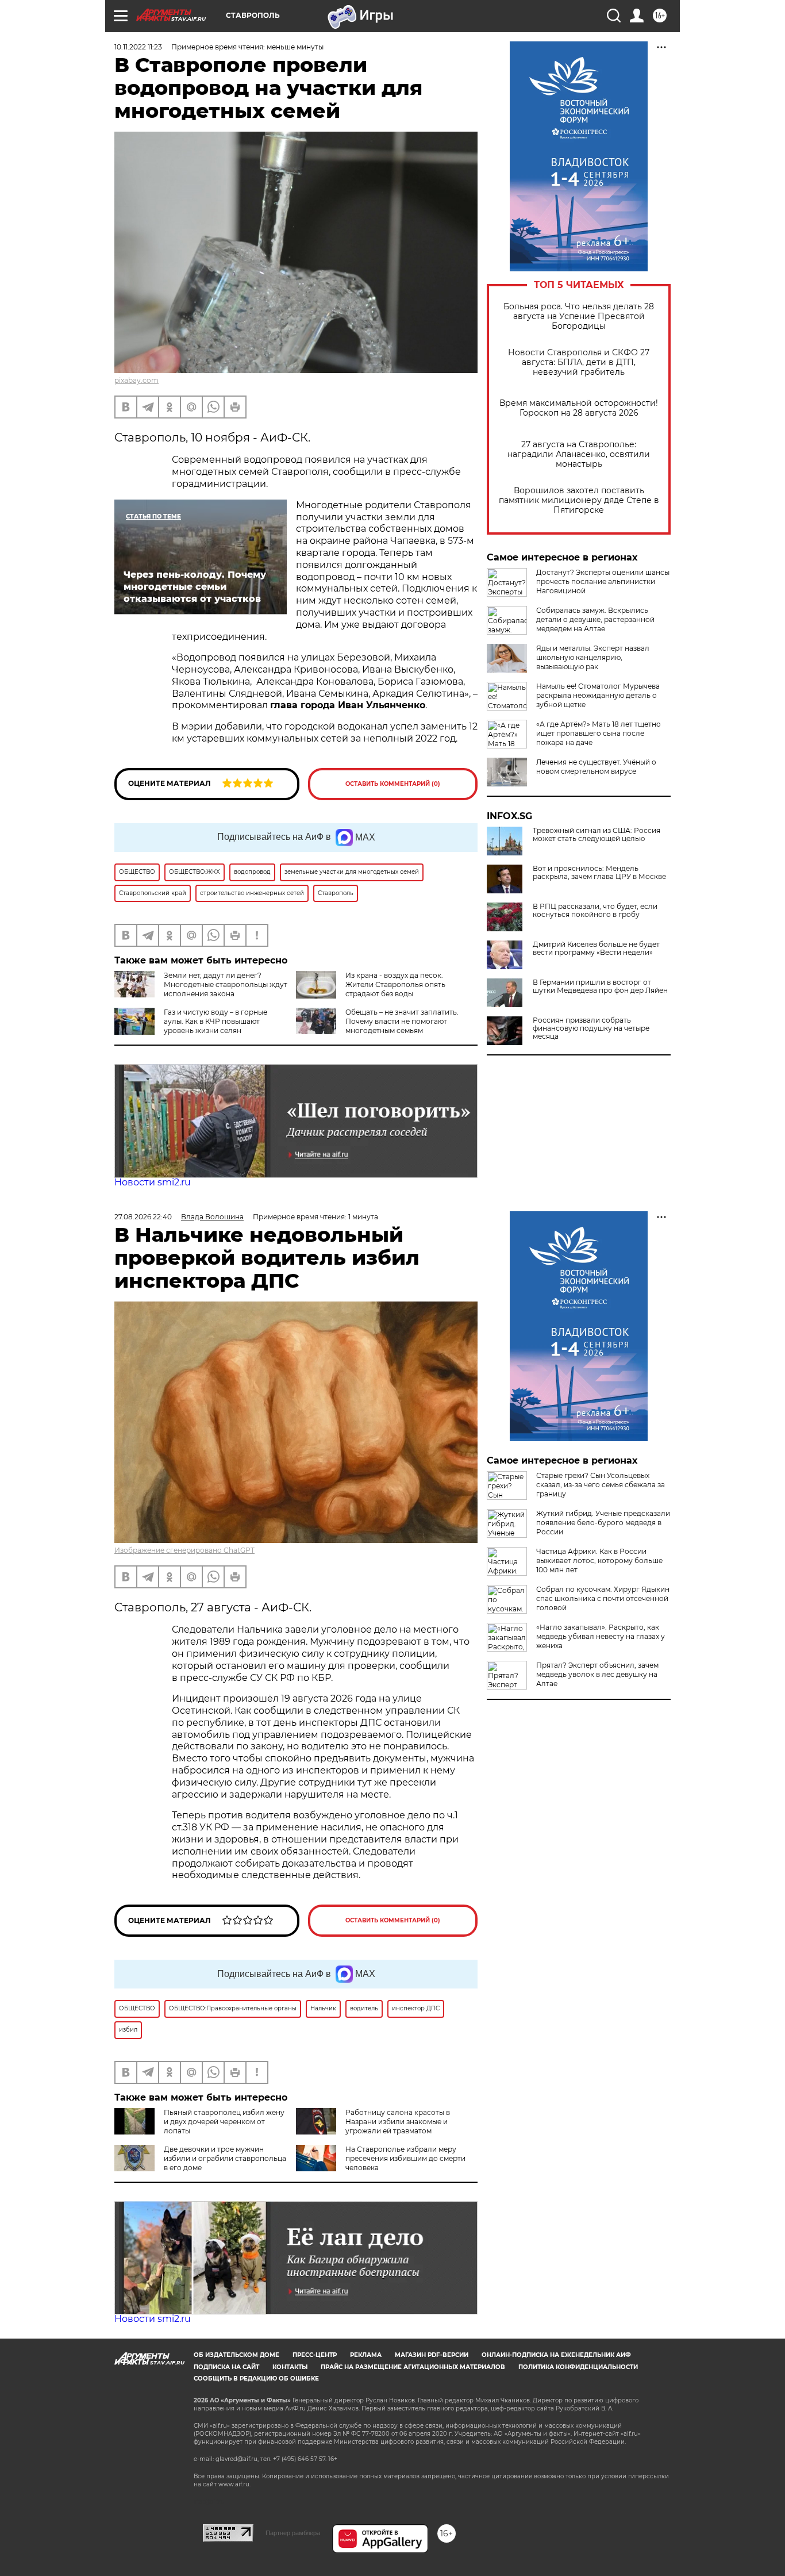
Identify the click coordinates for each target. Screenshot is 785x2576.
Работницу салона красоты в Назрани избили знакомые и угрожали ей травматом (398, 2122)
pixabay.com (136, 380)
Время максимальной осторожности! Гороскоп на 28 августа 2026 (579, 408)
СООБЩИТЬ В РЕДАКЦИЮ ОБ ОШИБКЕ (256, 2379)
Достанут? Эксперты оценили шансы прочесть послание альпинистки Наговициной (603, 581)
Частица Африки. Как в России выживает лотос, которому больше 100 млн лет (599, 1560)
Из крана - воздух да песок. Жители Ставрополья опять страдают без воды (395, 984)
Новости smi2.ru (153, 1182)
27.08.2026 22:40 (143, 1217)
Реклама (366, 2355)
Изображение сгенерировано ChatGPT (184, 1550)
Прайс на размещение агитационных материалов (413, 2367)
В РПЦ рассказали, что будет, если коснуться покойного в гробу (595, 911)
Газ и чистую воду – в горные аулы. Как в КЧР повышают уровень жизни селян (216, 1021)
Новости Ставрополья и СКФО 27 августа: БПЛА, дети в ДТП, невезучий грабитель (579, 362)
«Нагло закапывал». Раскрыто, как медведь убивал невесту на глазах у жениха (601, 1636)
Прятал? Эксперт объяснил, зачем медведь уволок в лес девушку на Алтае (597, 1674)
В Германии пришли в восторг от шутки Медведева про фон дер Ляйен (600, 986)
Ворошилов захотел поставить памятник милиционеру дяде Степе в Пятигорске (579, 500)
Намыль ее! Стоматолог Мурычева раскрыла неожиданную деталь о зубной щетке (598, 695)
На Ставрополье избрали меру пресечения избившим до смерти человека (405, 2158)
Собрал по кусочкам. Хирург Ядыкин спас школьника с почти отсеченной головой (603, 1598)
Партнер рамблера (293, 2533)
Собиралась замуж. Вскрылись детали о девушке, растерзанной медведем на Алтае (595, 619)
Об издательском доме (236, 2355)
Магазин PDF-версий (432, 2355)
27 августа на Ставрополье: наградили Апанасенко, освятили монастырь (579, 454)
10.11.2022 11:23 (138, 47)
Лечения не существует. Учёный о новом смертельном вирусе (596, 767)
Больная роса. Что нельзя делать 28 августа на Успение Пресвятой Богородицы (579, 316)
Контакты (290, 2367)
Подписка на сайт (226, 2367)
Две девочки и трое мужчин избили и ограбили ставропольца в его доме (225, 2158)
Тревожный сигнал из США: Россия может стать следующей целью (597, 835)
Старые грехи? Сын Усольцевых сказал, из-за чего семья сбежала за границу (601, 1485)
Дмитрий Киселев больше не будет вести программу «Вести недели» (596, 949)
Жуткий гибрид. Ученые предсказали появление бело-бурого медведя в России (603, 1523)
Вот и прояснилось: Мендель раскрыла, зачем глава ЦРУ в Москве (599, 873)
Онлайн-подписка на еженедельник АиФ (556, 2355)
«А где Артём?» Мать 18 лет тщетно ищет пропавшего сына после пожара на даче (599, 733)
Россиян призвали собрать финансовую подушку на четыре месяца (591, 1028)
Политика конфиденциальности (578, 2367)
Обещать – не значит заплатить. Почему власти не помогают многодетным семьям (402, 1021)
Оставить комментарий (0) (393, 784)
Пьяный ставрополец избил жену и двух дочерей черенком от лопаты (224, 2122)
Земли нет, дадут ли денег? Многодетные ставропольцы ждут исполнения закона (226, 984)
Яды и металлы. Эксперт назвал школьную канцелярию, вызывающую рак (593, 657)
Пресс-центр (315, 2355)
